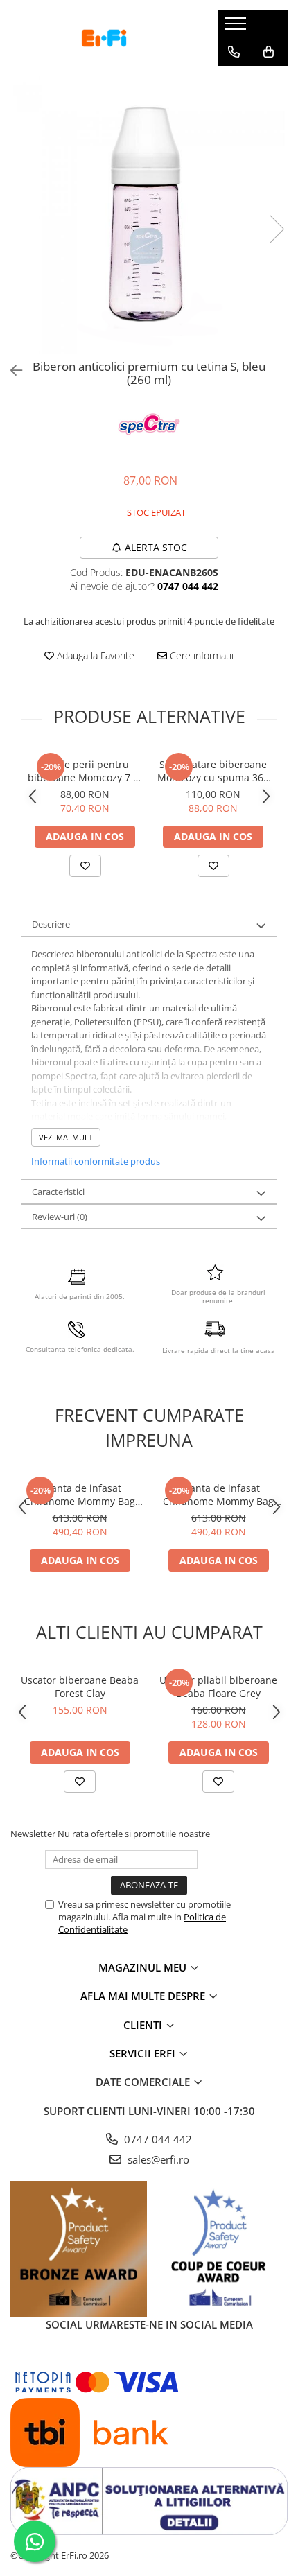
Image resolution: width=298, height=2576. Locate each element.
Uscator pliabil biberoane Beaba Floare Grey (218, 1687)
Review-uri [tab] (60, 1217)
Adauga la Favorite (94, 655)
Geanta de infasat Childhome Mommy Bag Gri (80, 1495)
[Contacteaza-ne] (234, 52)
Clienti (144, 2025)
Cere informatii (200, 655)
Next (277, 229)
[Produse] (237, 28)
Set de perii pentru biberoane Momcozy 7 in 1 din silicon (85, 771)
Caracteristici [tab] (58, 1192)
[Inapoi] (10, 371)
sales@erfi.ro (157, 2159)
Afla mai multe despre (144, 1996)
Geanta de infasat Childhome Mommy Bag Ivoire (218, 1495)
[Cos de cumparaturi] (269, 52)
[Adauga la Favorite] (85, 866)
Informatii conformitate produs (96, 1161)
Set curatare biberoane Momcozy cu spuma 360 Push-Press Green (213, 771)
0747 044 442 (157, 2139)
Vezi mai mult (66, 1137)
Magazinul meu (144, 1967)
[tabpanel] (149, 215)
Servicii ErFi (144, 2053)
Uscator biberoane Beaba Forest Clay (80, 1687)
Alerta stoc (156, 547)
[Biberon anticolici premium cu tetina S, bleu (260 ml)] (149, 215)
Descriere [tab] (51, 924)
